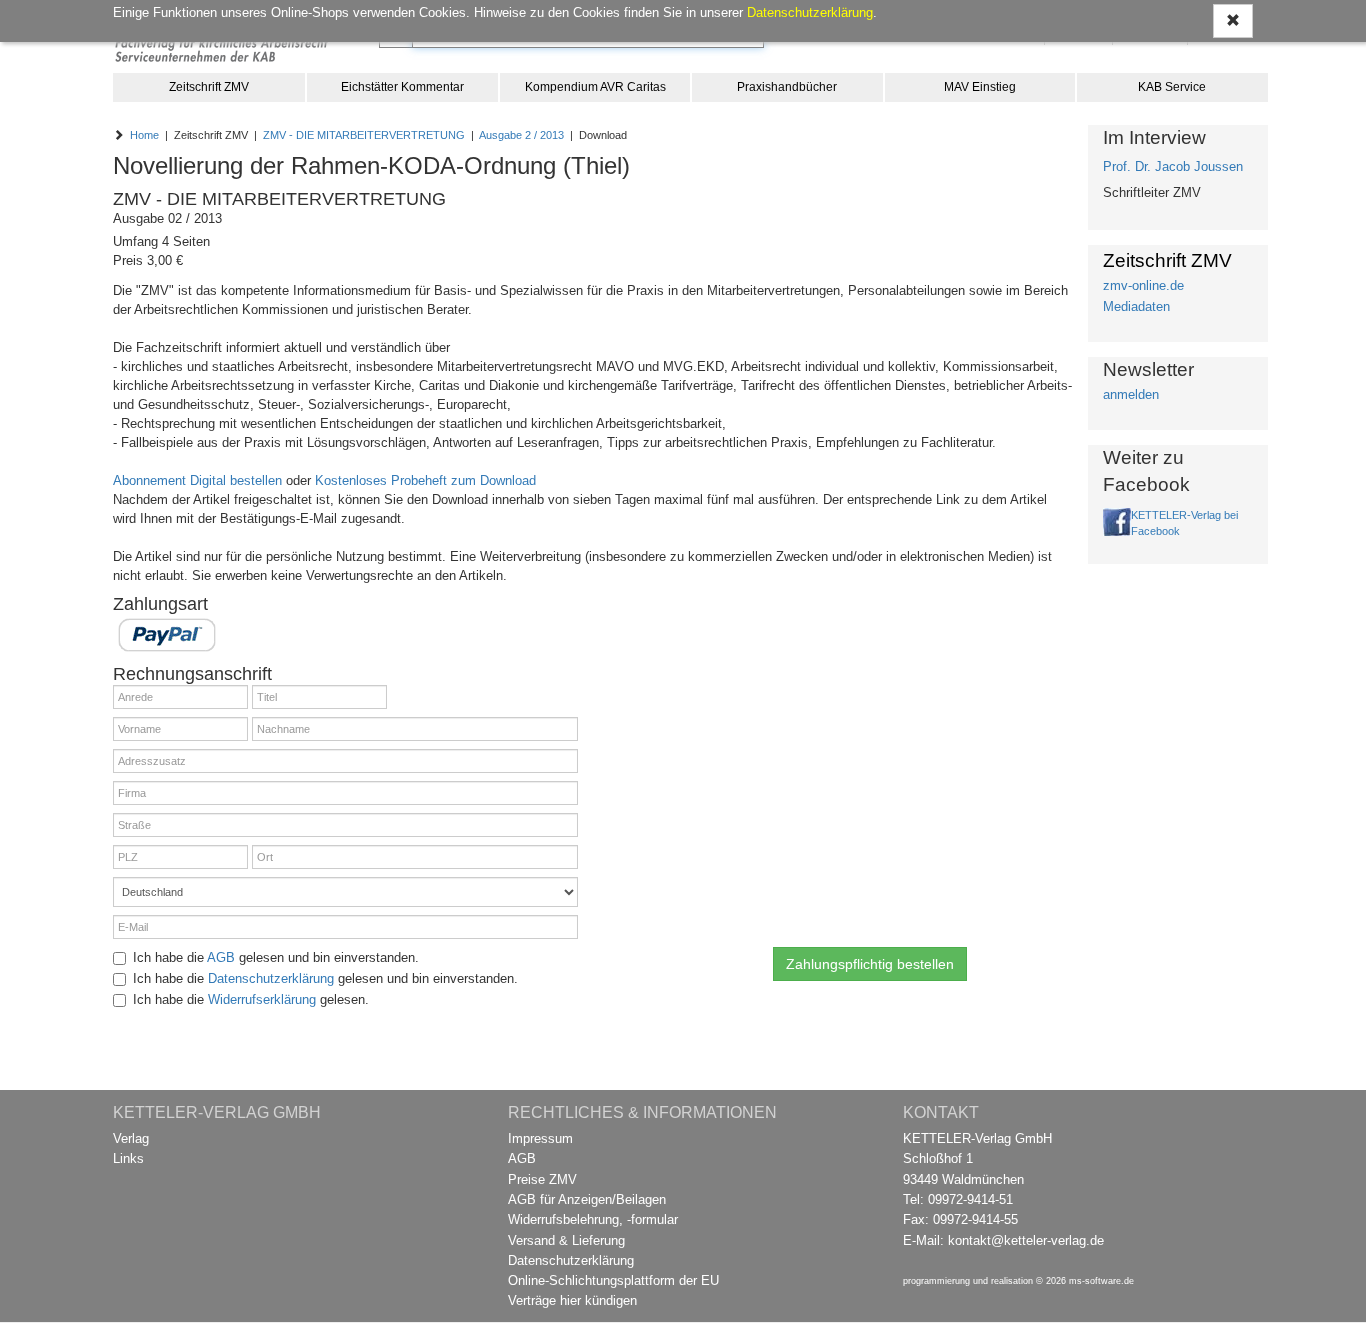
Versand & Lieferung (566, 1240)
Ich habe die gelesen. (251, 999)
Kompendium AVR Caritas (595, 87)
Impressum (540, 1138)
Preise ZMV (542, 1179)
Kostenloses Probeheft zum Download (425, 480)
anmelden (1131, 394)
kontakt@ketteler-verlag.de (1026, 1240)
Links (128, 1158)
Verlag (131, 1138)
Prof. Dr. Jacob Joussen (1173, 166)
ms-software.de (1101, 1281)
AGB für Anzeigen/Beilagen (587, 1199)
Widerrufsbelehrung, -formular (593, 1219)
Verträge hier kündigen (572, 1300)
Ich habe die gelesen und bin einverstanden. (276, 957)
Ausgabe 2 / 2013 (521, 135)
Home (144, 135)
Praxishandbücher (787, 87)
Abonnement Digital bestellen (197, 480)
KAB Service (1172, 87)
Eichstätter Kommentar (402, 87)
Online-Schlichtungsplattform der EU (613, 1280)
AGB (221, 957)
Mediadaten (1136, 306)
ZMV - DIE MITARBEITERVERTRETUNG (364, 135)
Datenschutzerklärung (271, 978)
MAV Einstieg (980, 87)
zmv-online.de (1143, 285)
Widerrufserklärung (262, 999)
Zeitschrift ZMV (209, 87)
